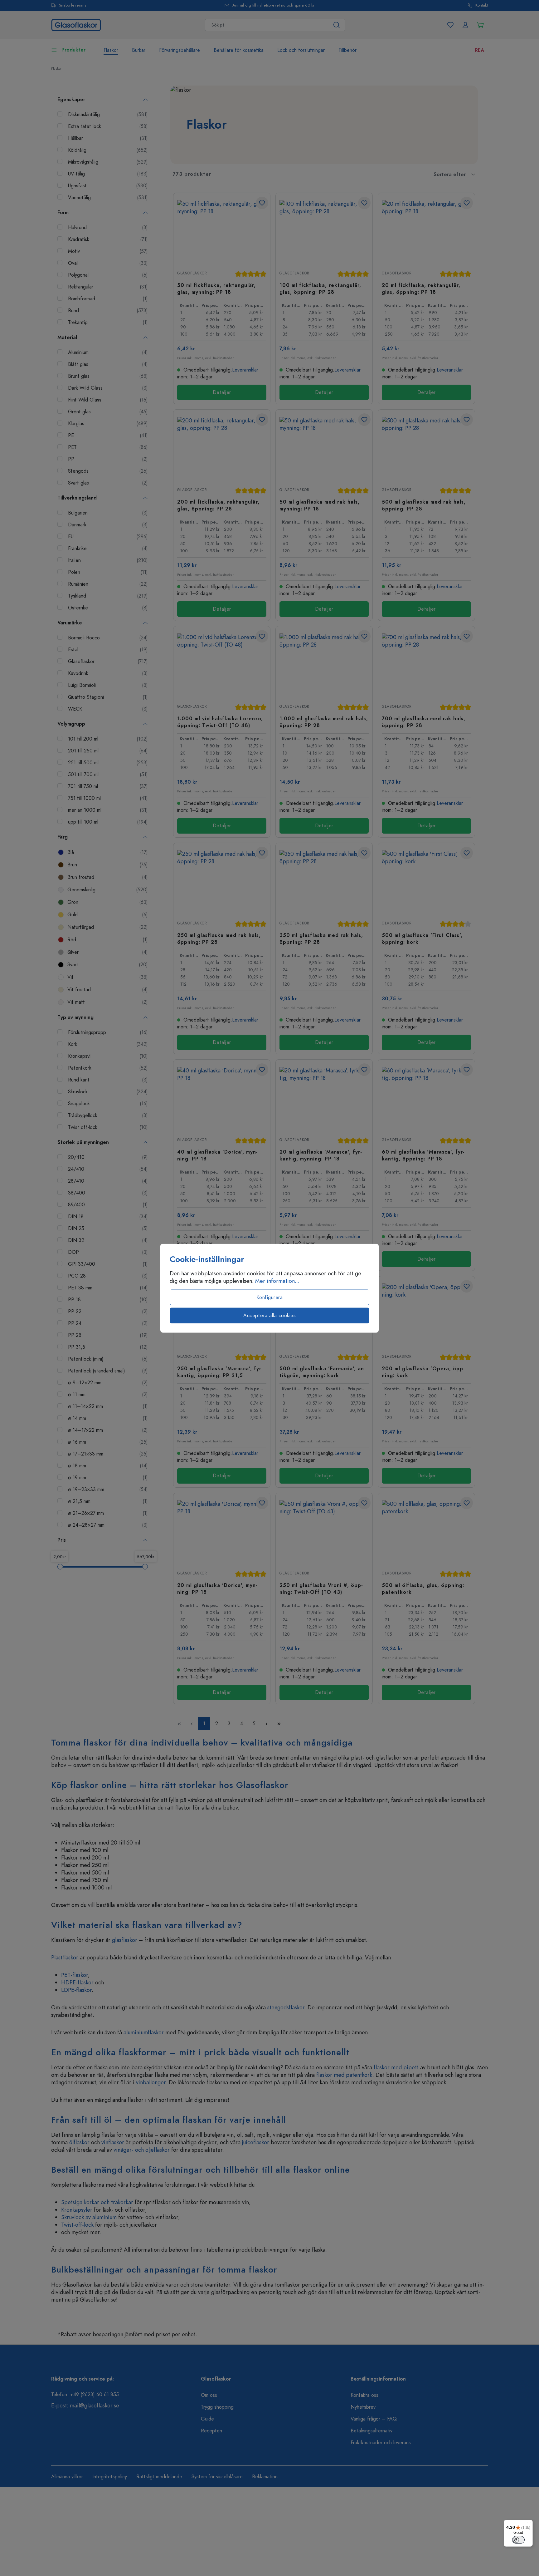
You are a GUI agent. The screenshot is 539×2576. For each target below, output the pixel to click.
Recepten (211, 2431)
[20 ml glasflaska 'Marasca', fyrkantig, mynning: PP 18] (324, 1098)
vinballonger (151, 2082)
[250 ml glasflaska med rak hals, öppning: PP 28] (222, 881)
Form (63, 213)
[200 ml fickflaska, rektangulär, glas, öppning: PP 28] (222, 448)
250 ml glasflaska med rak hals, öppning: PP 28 (219, 938)
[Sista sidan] (279, 1724)
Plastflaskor (65, 1957)
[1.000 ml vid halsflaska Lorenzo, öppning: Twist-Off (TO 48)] (222, 665)
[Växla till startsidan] (76, 24)
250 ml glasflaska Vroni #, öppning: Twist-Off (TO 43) (321, 1588)
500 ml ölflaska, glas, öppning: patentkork (423, 1588)
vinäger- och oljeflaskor (142, 2150)
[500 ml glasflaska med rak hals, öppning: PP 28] (426, 448)
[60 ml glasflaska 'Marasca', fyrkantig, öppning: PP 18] (426, 1098)
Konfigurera (270, 1297)
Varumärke (70, 623)
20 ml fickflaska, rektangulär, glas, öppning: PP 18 (421, 288)
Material (67, 337)
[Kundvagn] (480, 25)
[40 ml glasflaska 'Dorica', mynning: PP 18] (222, 1098)
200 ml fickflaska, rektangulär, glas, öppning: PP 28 (218, 505)
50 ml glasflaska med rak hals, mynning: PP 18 (320, 505)
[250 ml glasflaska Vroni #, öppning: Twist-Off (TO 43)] (324, 1531)
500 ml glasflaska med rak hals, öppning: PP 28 (424, 505)
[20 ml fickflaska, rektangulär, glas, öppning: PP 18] (426, 231)
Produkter (73, 50)
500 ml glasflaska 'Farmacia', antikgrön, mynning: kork (323, 1372)
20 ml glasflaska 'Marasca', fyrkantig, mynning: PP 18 (321, 1155)
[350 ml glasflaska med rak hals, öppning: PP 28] (324, 881)
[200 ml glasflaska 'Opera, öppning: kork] (426, 1315)
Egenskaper (71, 100)
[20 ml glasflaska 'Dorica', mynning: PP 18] (222, 1531)
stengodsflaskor (286, 2007)
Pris (62, 1540)
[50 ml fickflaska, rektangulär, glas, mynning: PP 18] (222, 231)
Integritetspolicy (110, 2477)
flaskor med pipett (396, 2067)
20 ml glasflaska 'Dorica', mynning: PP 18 (217, 1588)
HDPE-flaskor (77, 1982)
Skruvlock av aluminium (89, 2217)
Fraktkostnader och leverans (381, 2443)
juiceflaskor (256, 2142)
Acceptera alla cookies (269, 1315)
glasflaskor (125, 1940)
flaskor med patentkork (344, 2075)
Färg (63, 837)
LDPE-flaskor (76, 1990)
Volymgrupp (71, 724)
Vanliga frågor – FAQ (374, 2419)
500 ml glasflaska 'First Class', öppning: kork (422, 938)
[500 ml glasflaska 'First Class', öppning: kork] (426, 881)
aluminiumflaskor (144, 2032)
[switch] (518, 2540)
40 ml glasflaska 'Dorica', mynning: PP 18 (217, 1155)
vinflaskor (113, 2142)
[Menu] (529, 2524)
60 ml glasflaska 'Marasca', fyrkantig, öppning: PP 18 (423, 1155)
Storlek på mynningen (83, 1142)
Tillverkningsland (77, 498)
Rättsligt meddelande (159, 2477)
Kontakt (482, 5)
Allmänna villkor (67, 2477)
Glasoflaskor (192, 273)
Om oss (209, 2395)
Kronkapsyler (78, 2210)
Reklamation (265, 2477)
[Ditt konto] (465, 25)
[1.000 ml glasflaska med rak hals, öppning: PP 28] (324, 665)
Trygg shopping (217, 2407)
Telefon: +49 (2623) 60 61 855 (85, 2395)
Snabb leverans (73, 5)
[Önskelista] (450, 25)
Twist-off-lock (77, 2225)
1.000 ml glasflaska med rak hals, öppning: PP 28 (324, 722)
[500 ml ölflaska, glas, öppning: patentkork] (426, 1531)
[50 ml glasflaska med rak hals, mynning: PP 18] (324, 448)
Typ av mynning (75, 1017)
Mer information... (277, 1281)
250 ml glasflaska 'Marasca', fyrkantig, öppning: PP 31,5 (220, 1372)
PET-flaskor (75, 1975)
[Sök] (337, 25)
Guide (207, 2419)
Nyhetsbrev (363, 2407)
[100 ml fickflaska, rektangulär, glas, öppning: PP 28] (324, 231)
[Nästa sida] (266, 1724)
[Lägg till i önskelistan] (262, 203)
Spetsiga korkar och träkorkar (97, 2202)
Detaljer (222, 392)
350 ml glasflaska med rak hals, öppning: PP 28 (321, 938)
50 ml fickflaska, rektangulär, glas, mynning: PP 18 (216, 288)
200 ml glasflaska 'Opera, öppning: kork (423, 1372)
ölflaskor (79, 2142)
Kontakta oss (364, 2395)
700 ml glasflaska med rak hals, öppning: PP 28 (424, 722)
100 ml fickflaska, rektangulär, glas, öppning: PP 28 (320, 288)
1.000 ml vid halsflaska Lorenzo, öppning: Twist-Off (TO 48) (220, 722)
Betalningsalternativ (371, 2431)
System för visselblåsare (217, 2477)
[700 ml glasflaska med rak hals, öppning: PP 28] (426, 665)
